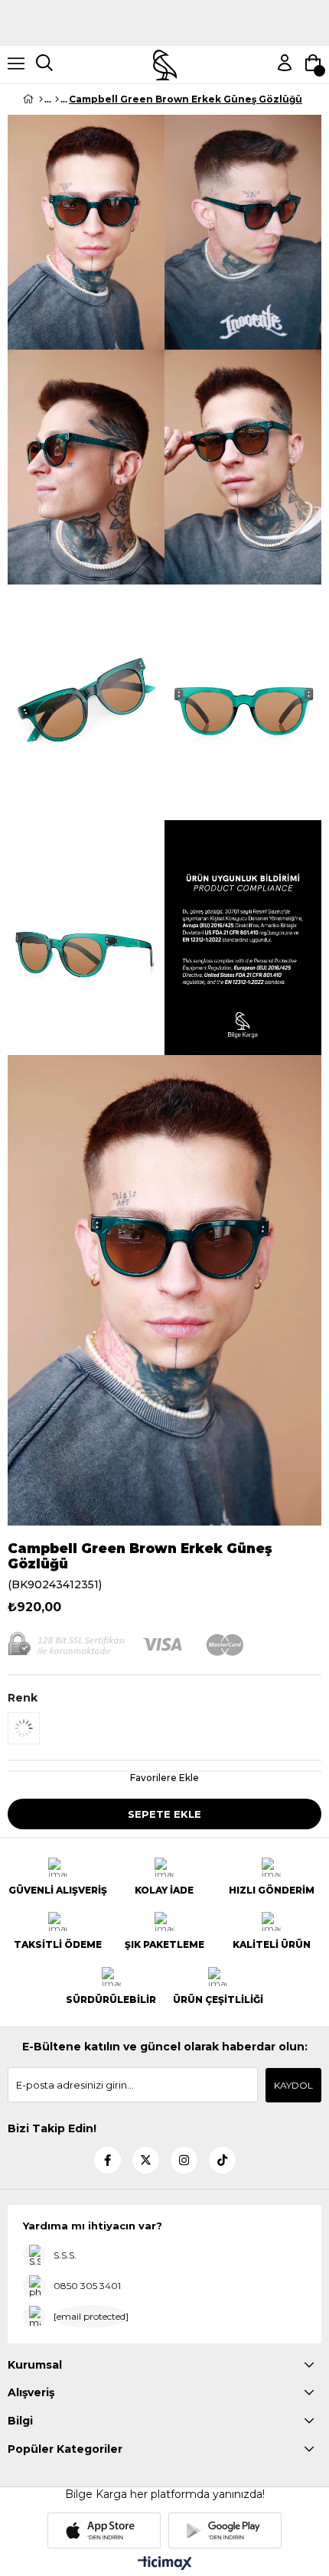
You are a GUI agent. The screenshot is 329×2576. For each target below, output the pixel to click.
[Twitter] (146, 2160)
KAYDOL (293, 2085)
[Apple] (104, 2530)
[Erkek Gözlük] (57, 99)
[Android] (225, 2530)
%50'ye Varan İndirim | (165, 29)
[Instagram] (184, 2160)
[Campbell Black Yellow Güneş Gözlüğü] (38, 1728)
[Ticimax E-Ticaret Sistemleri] (165, 2564)
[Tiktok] (222, 2160)
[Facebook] (107, 2160)
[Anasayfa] (41, 99)
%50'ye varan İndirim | (164, 6)
